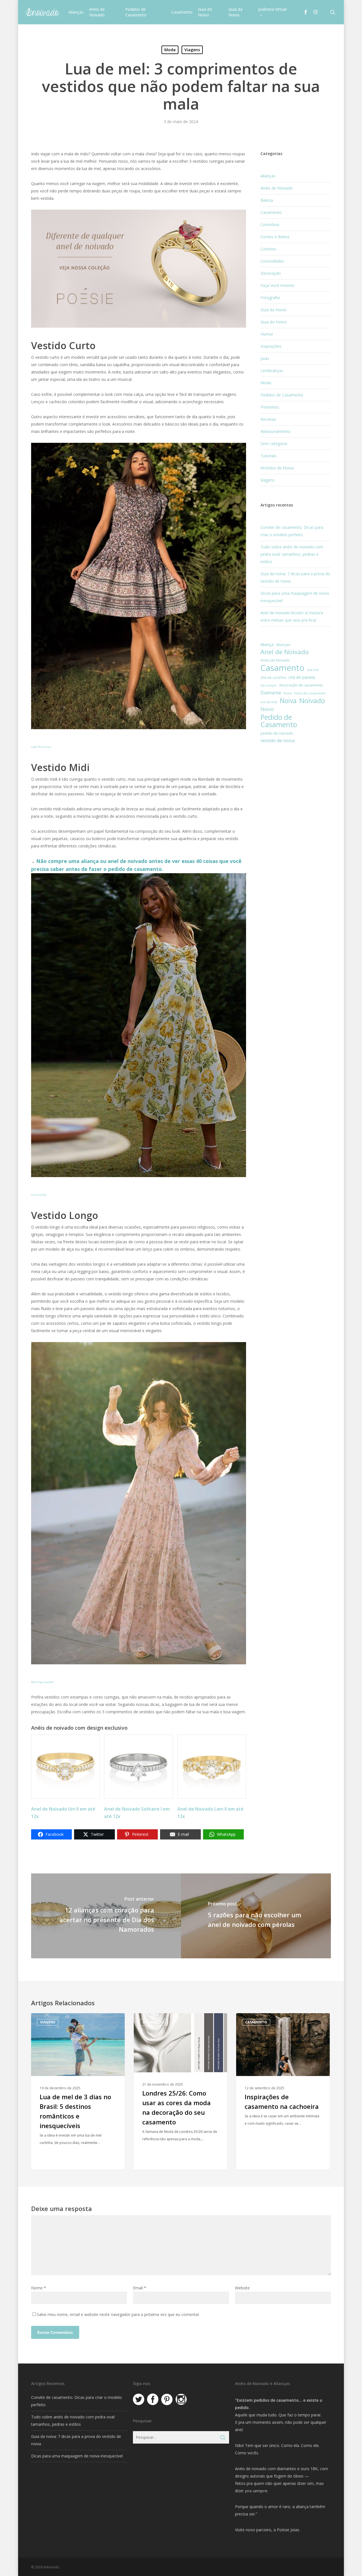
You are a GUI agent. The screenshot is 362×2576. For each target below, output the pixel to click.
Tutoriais (269, 456)
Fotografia (270, 298)
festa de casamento (310, 693)
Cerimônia (270, 225)
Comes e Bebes (275, 237)
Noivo (267, 709)
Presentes (270, 407)
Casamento (271, 212)
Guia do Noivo (274, 322)
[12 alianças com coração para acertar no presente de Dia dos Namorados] (106, 1916)
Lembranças (272, 371)
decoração (269, 685)
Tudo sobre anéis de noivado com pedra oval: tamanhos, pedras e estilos (292, 554)
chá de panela (302, 677)
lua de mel (269, 702)
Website (242, 2288)
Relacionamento (275, 431)
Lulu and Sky (39, 1195)
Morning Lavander (42, 1682)
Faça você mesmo (277, 285)
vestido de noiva (278, 740)
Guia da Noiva (273, 310)
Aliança (267, 644)
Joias (265, 358)
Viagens (192, 50)
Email (140, 2288)
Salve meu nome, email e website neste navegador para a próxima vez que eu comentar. (118, 2314)
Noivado (312, 701)
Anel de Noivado (285, 652)
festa (288, 693)
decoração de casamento (301, 685)
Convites (268, 249)
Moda (170, 50)
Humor (267, 334)
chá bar (313, 670)
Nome (39, 2288)
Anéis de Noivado (277, 188)
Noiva (288, 701)
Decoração (271, 273)
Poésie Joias (288, 2530)
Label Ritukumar (41, 747)
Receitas (268, 419)
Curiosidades (272, 261)
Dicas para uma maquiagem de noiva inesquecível (77, 2456)
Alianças (268, 176)
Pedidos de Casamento (282, 395)
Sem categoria (274, 444)
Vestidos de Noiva (277, 468)
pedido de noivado (277, 733)
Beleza (267, 200)
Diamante (271, 693)
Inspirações (271, 346)
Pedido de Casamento (279, 721)
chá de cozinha (273, 678)
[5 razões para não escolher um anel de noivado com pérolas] (256, 1916)
